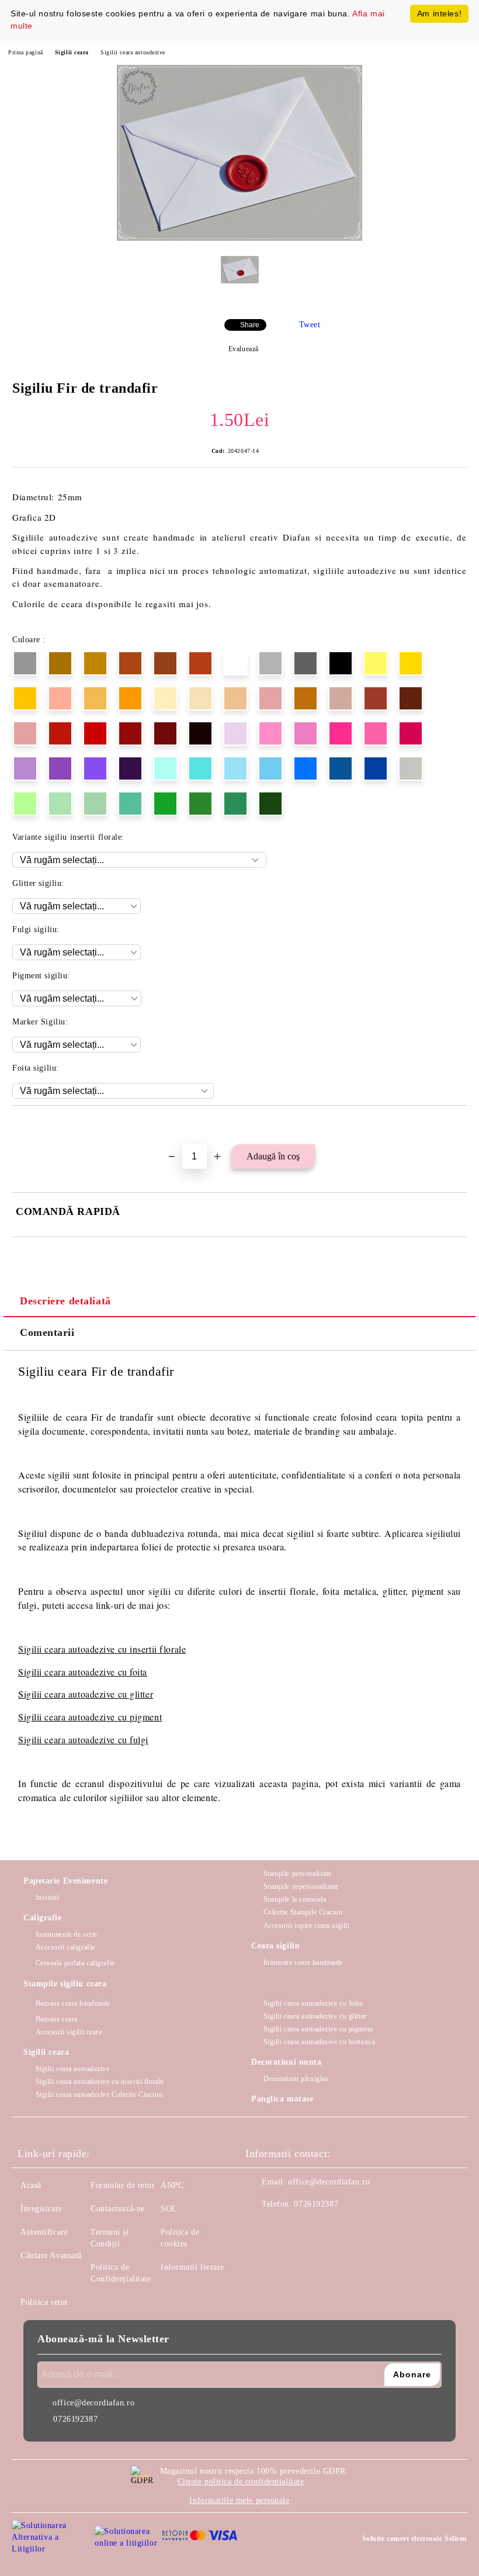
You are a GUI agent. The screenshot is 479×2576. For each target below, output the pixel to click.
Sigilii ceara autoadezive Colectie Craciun (99, 2094)
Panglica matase (282, 2099)
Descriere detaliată (65, 1301)
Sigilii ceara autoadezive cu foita (83, 1672)
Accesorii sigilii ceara (69, 2032)
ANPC (172, 2185)
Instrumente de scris (67, 1934)
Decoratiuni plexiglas (296, 2079)
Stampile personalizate (298, 1874)
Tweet (310, 325)
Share (250, 325)
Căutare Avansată (51, 2255)
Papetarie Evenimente (65, 1881)
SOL (169, 2209)
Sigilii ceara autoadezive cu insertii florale (100, 2082)
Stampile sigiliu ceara (65, 1984)
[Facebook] (261, 2228)
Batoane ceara (57, 2019)
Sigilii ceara (72, 52)
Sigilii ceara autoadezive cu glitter (86, 1694)
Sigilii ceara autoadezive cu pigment (90, 1717)
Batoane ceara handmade (73, 2003)
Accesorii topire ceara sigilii (306, 1926)
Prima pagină (26, 52)
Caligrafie (43, 1918)
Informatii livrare (192, 2267)
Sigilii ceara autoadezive (133, 52)
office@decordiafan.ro (329, 2182)
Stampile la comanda (295, 1899)
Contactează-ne (118, 2209)
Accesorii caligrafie (65, 1947)
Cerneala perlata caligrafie (75, 1963)
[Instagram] (286, 2228)
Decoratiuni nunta (287, 2062)
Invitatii (48, 1898)
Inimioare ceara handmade (303, 1962)
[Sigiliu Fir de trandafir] (239, 238)
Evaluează (244, 349)
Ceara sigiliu (275, 1946)
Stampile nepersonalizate (301, 1886)
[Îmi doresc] (458, 1126)
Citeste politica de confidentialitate (241, 2482)
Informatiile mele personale (239, 2500)
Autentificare (44, 2232)
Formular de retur (123, 2185)
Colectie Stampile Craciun (303, 1912)
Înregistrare (41, 2209)
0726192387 (316, 2204)
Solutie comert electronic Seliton (415, 2539)
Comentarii (47, 1332)
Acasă (31, 2185)
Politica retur (44, 2302)
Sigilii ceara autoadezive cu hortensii (320, 2042)
